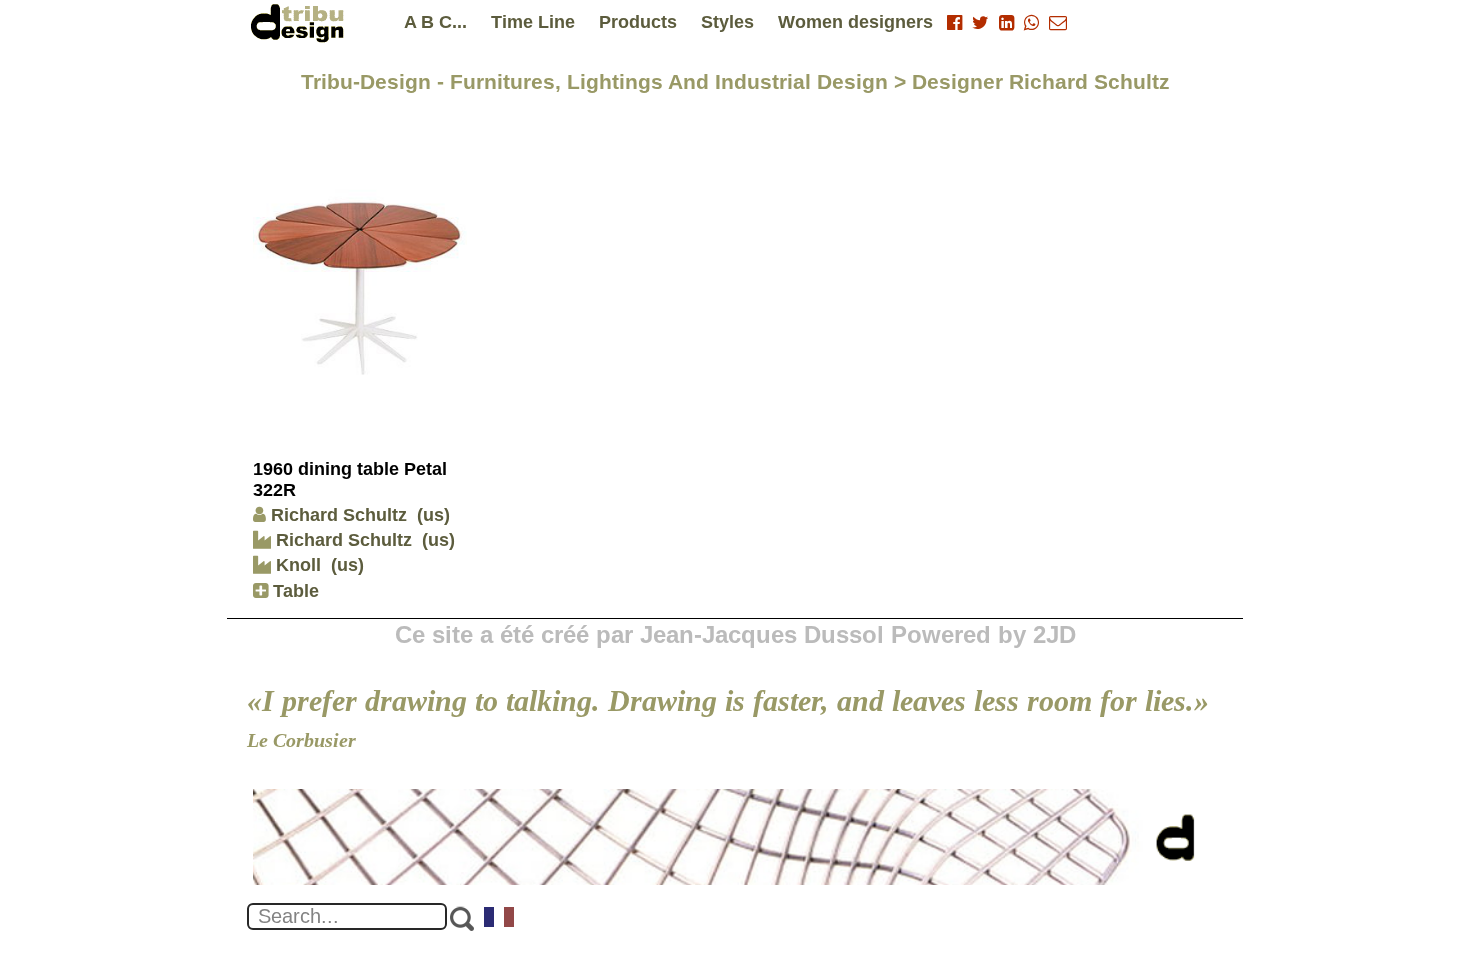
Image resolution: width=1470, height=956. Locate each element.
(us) (433, 515)
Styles (727, 22)
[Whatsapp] (1031, 23)
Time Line (533, 22)
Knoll (296, 565)
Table (293, 591)
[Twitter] (980, 23)
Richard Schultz (339, 515)
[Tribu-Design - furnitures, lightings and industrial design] (301, 22)
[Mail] (1058, 23)
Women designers (855, 22)
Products (638, 22)
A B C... (435, 22)
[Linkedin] (1006, 23)
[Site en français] (500, 919)
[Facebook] (954, 23)
